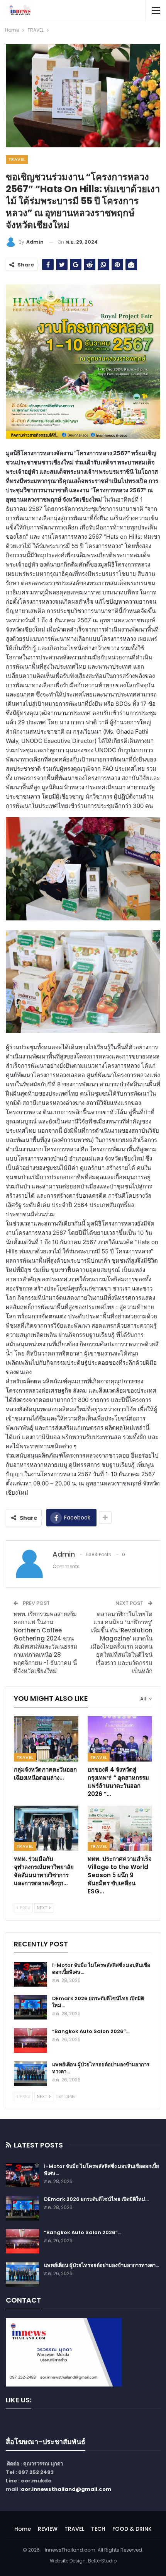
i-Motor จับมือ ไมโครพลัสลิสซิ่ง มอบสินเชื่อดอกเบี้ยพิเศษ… (101, 1969)
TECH (98, 2529)
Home (23, 2529)
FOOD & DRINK (132, 2529)
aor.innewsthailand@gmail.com (66, 2489)
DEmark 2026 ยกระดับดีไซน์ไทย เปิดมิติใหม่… (98, 2002)
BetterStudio (102, 2561)
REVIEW (48, 2529)
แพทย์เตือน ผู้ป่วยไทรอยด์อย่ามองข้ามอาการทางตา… (101, 2068)
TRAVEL (17, 159)
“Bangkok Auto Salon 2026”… (91, 2031)
